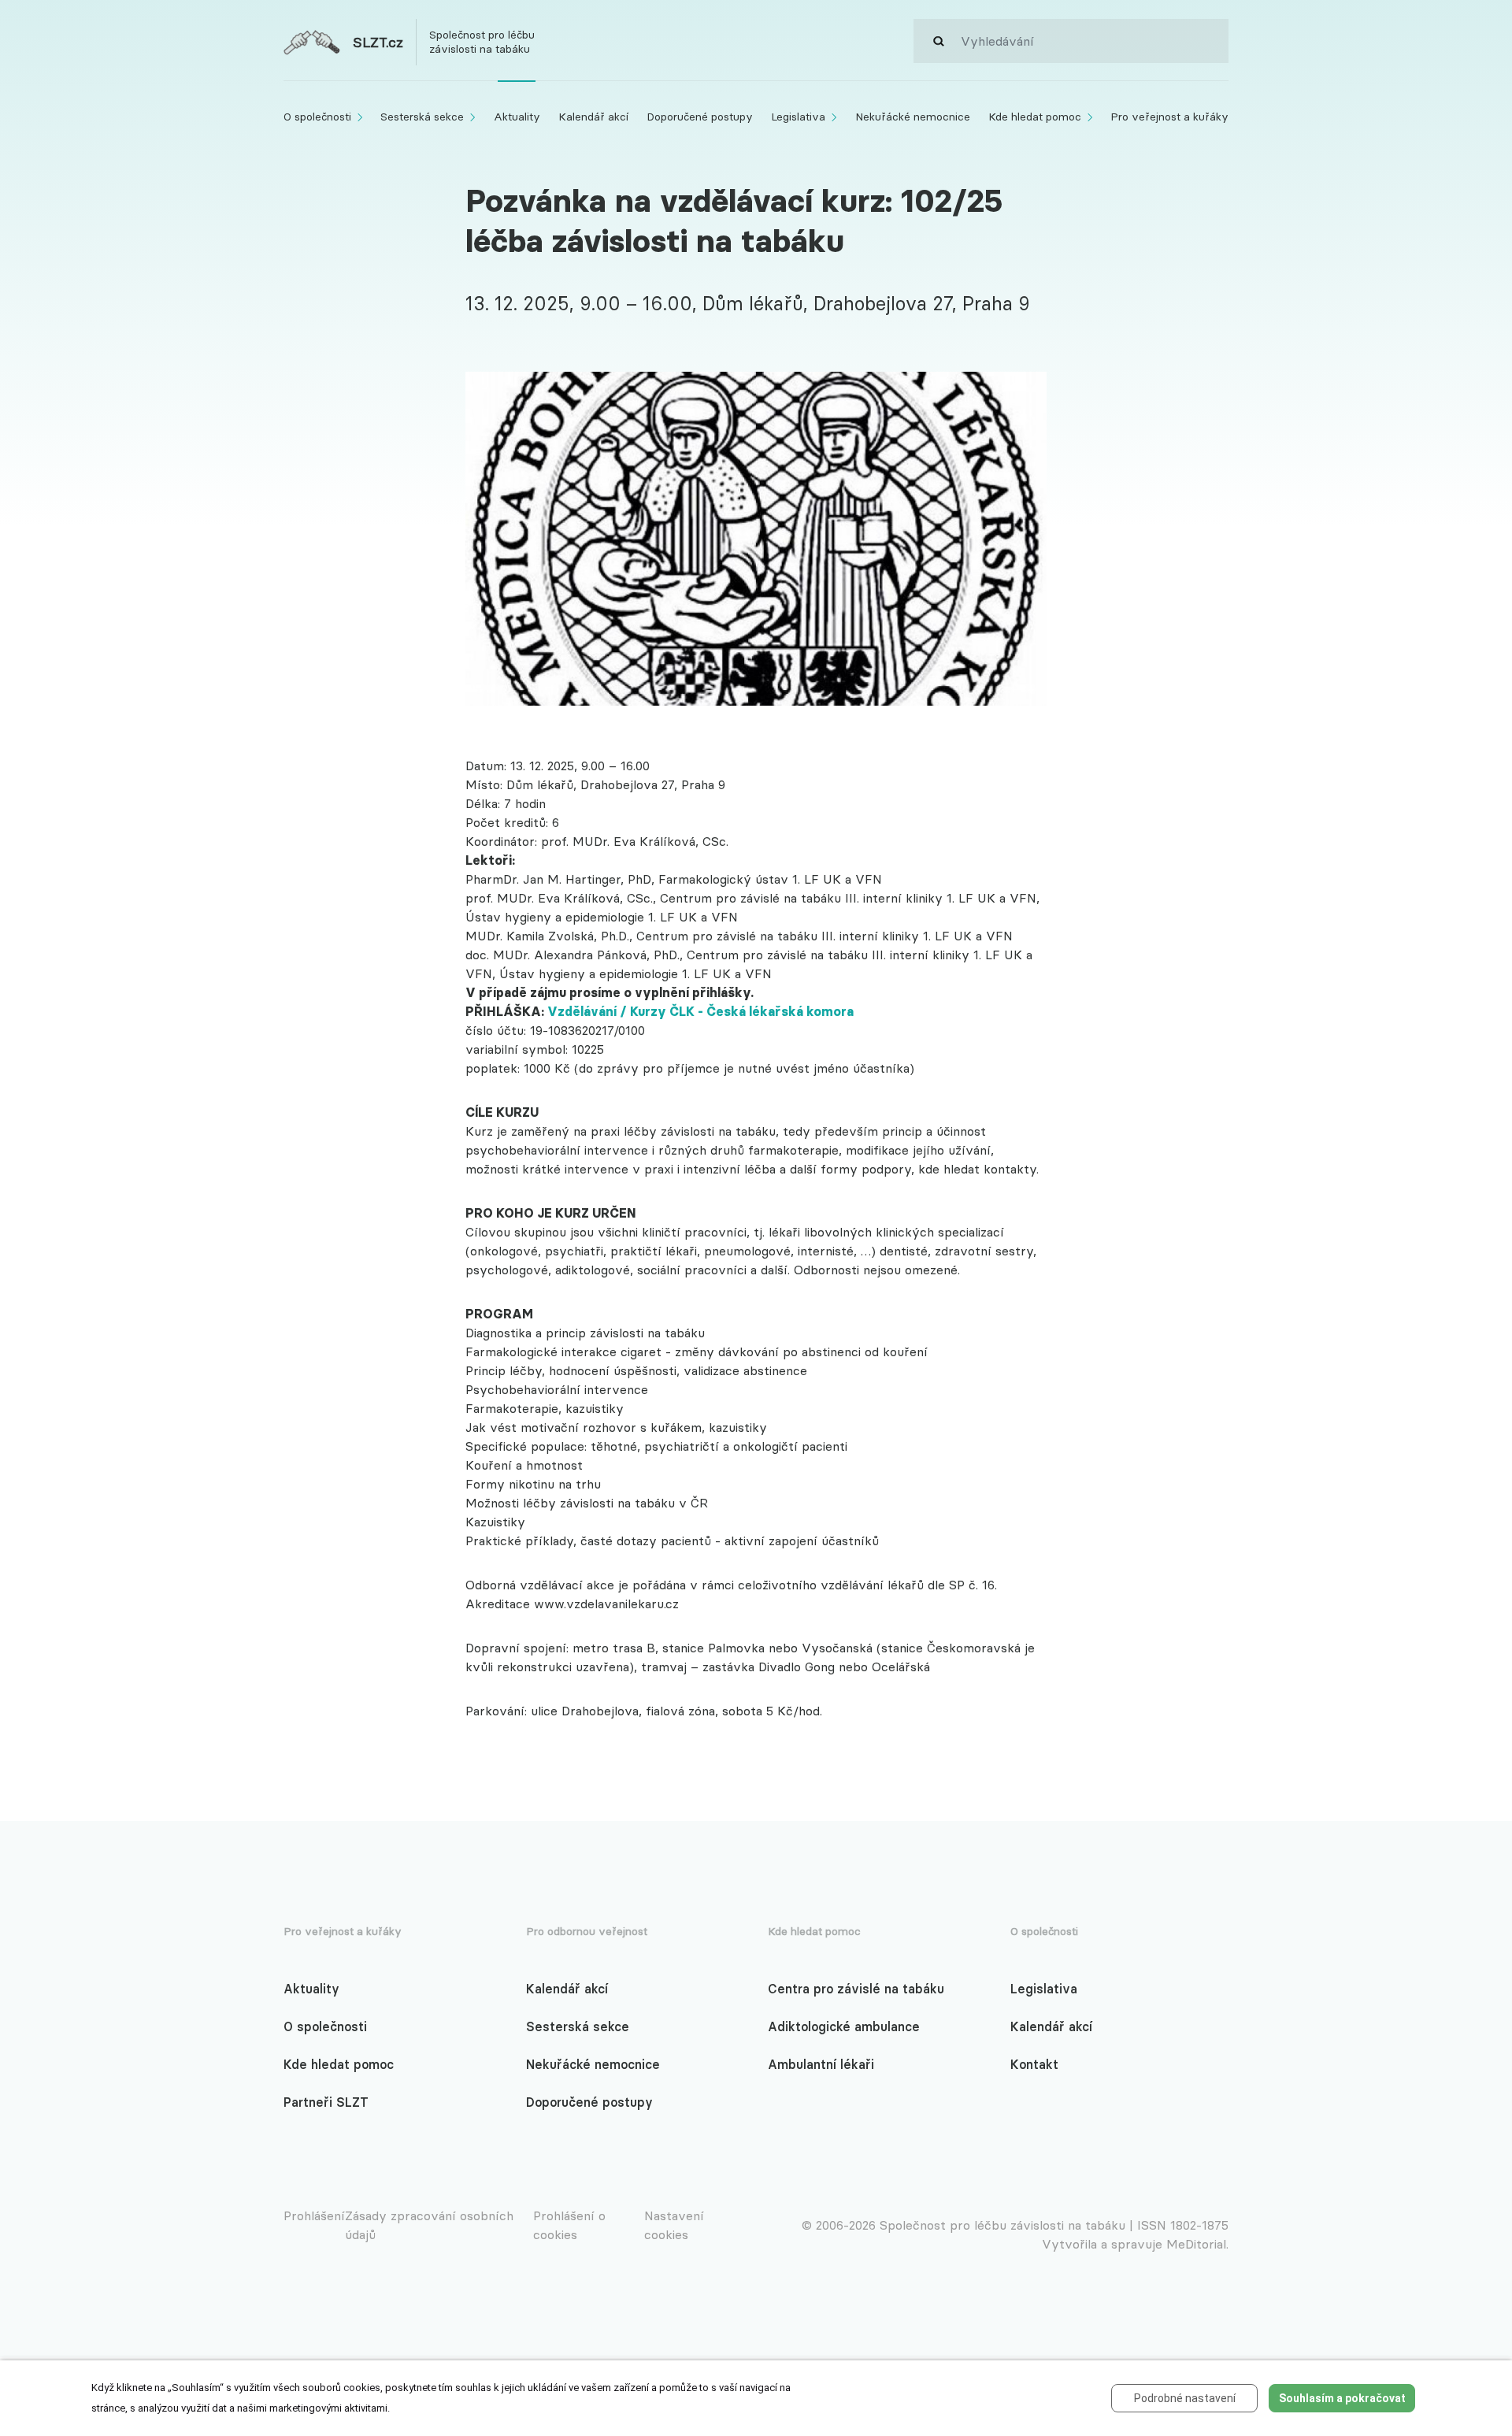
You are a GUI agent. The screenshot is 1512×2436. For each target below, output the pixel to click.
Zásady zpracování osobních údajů (429, 2225)
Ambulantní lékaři (821, 2064)
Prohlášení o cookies (569, 2225)
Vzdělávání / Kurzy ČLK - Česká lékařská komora (700, 1011)
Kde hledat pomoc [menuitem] (1035, 117)
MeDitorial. (1197, 2244)
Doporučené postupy (589, 2102)
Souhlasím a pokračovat (1342, 2398)
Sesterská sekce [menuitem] (422, 117)
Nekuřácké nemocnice (593, 2064)
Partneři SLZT (326, 2102)
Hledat (937, 41)
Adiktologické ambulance (844, 2026)
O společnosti (325, 2026)
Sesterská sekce (578, 2026)
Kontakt (1034, 2064)
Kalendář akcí (567, 1989)
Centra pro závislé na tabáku (856, 1989)
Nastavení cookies (674, 2225)
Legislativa (1044, 1989)
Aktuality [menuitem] (517, 117)
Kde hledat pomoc (339, 2064)
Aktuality (311, 1989)
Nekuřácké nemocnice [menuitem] (913, 117)
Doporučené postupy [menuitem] (700, 117)
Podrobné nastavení (1185, 2398)
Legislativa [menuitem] (798, 117)
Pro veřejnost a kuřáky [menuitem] (1169, 117)
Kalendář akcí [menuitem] (593, 117)
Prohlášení (314, 2215)
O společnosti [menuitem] (317, 117)
